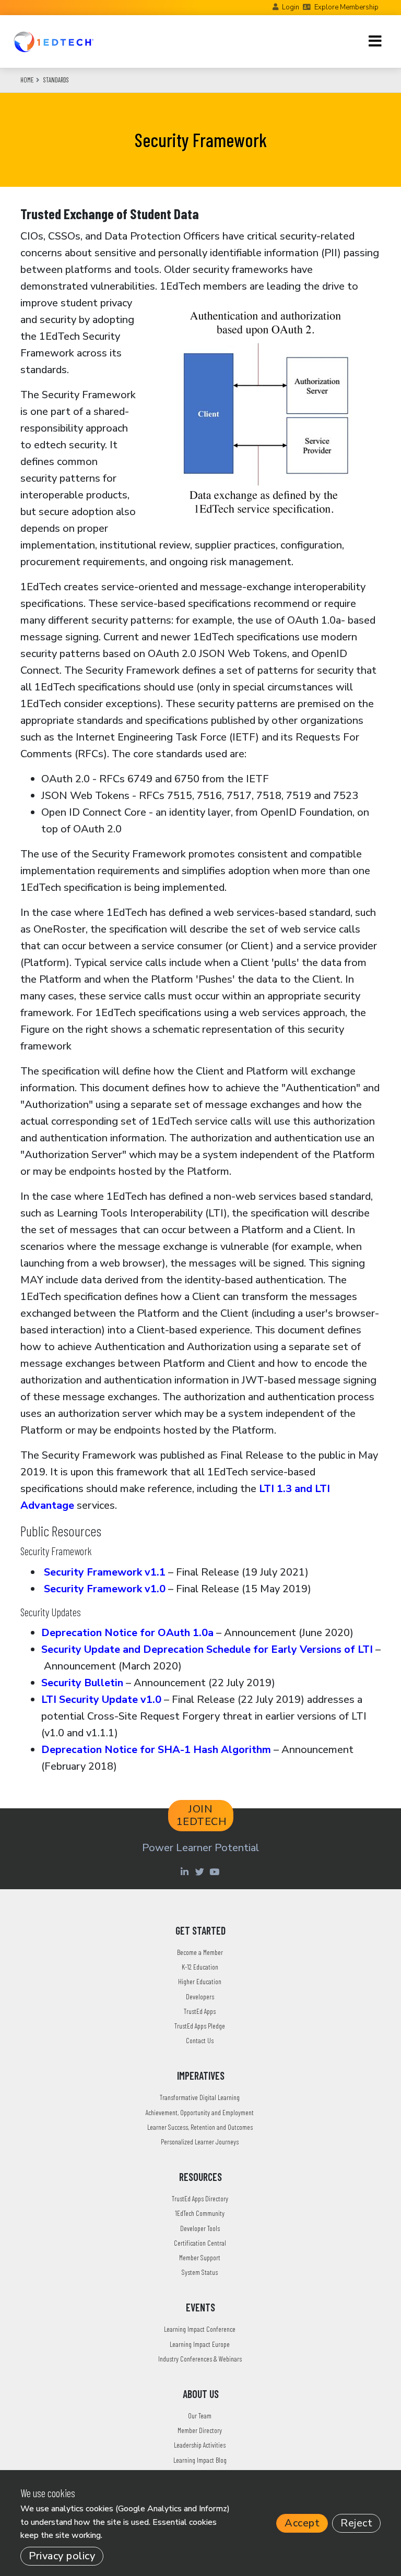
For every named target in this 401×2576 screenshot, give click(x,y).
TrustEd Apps (200, 2011)
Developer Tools (200, 2228)
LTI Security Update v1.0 (101, 1700)
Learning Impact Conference (200, 2329)
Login (291, 7)
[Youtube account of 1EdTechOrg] (216, 1871)
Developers (200, 1996)
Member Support (200, 2257)
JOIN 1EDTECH (202, 1815)
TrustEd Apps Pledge (200, 2026)
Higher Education (200, 1981)
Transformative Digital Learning (200, 2097)
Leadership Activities (200, 2445)
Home (27, 80)
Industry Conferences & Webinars (200, 2359)
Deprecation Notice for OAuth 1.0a (127, 1633)
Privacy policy (62, 2556)
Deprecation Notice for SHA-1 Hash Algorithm (156, 1750)
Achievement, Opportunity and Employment (200, 2112)
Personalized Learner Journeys (200, 2142)
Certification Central (200, 2243)
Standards (56, 80)
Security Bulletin (82, 1683)
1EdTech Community (200, 2213)
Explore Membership (346, 7)
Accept (302, 2523)
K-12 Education (200, 1967)
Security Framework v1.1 (103, 1572)
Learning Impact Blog (200, 2460)
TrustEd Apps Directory (200, 2198)
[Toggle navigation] (375, 41)
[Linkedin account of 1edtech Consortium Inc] (186, 1871)
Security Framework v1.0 (103, 1589)
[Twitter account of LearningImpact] (201, 1871)
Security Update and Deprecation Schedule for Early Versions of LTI (207, 1649)
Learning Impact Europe (200, 2344)
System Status (200, 2272)
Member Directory (200, 2430)
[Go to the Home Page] (54, 41)
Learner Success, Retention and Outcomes (200, 2127)
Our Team (200, 2416)
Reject (356, 2523)
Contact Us (200, 2040)
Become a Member (200, 1952)
